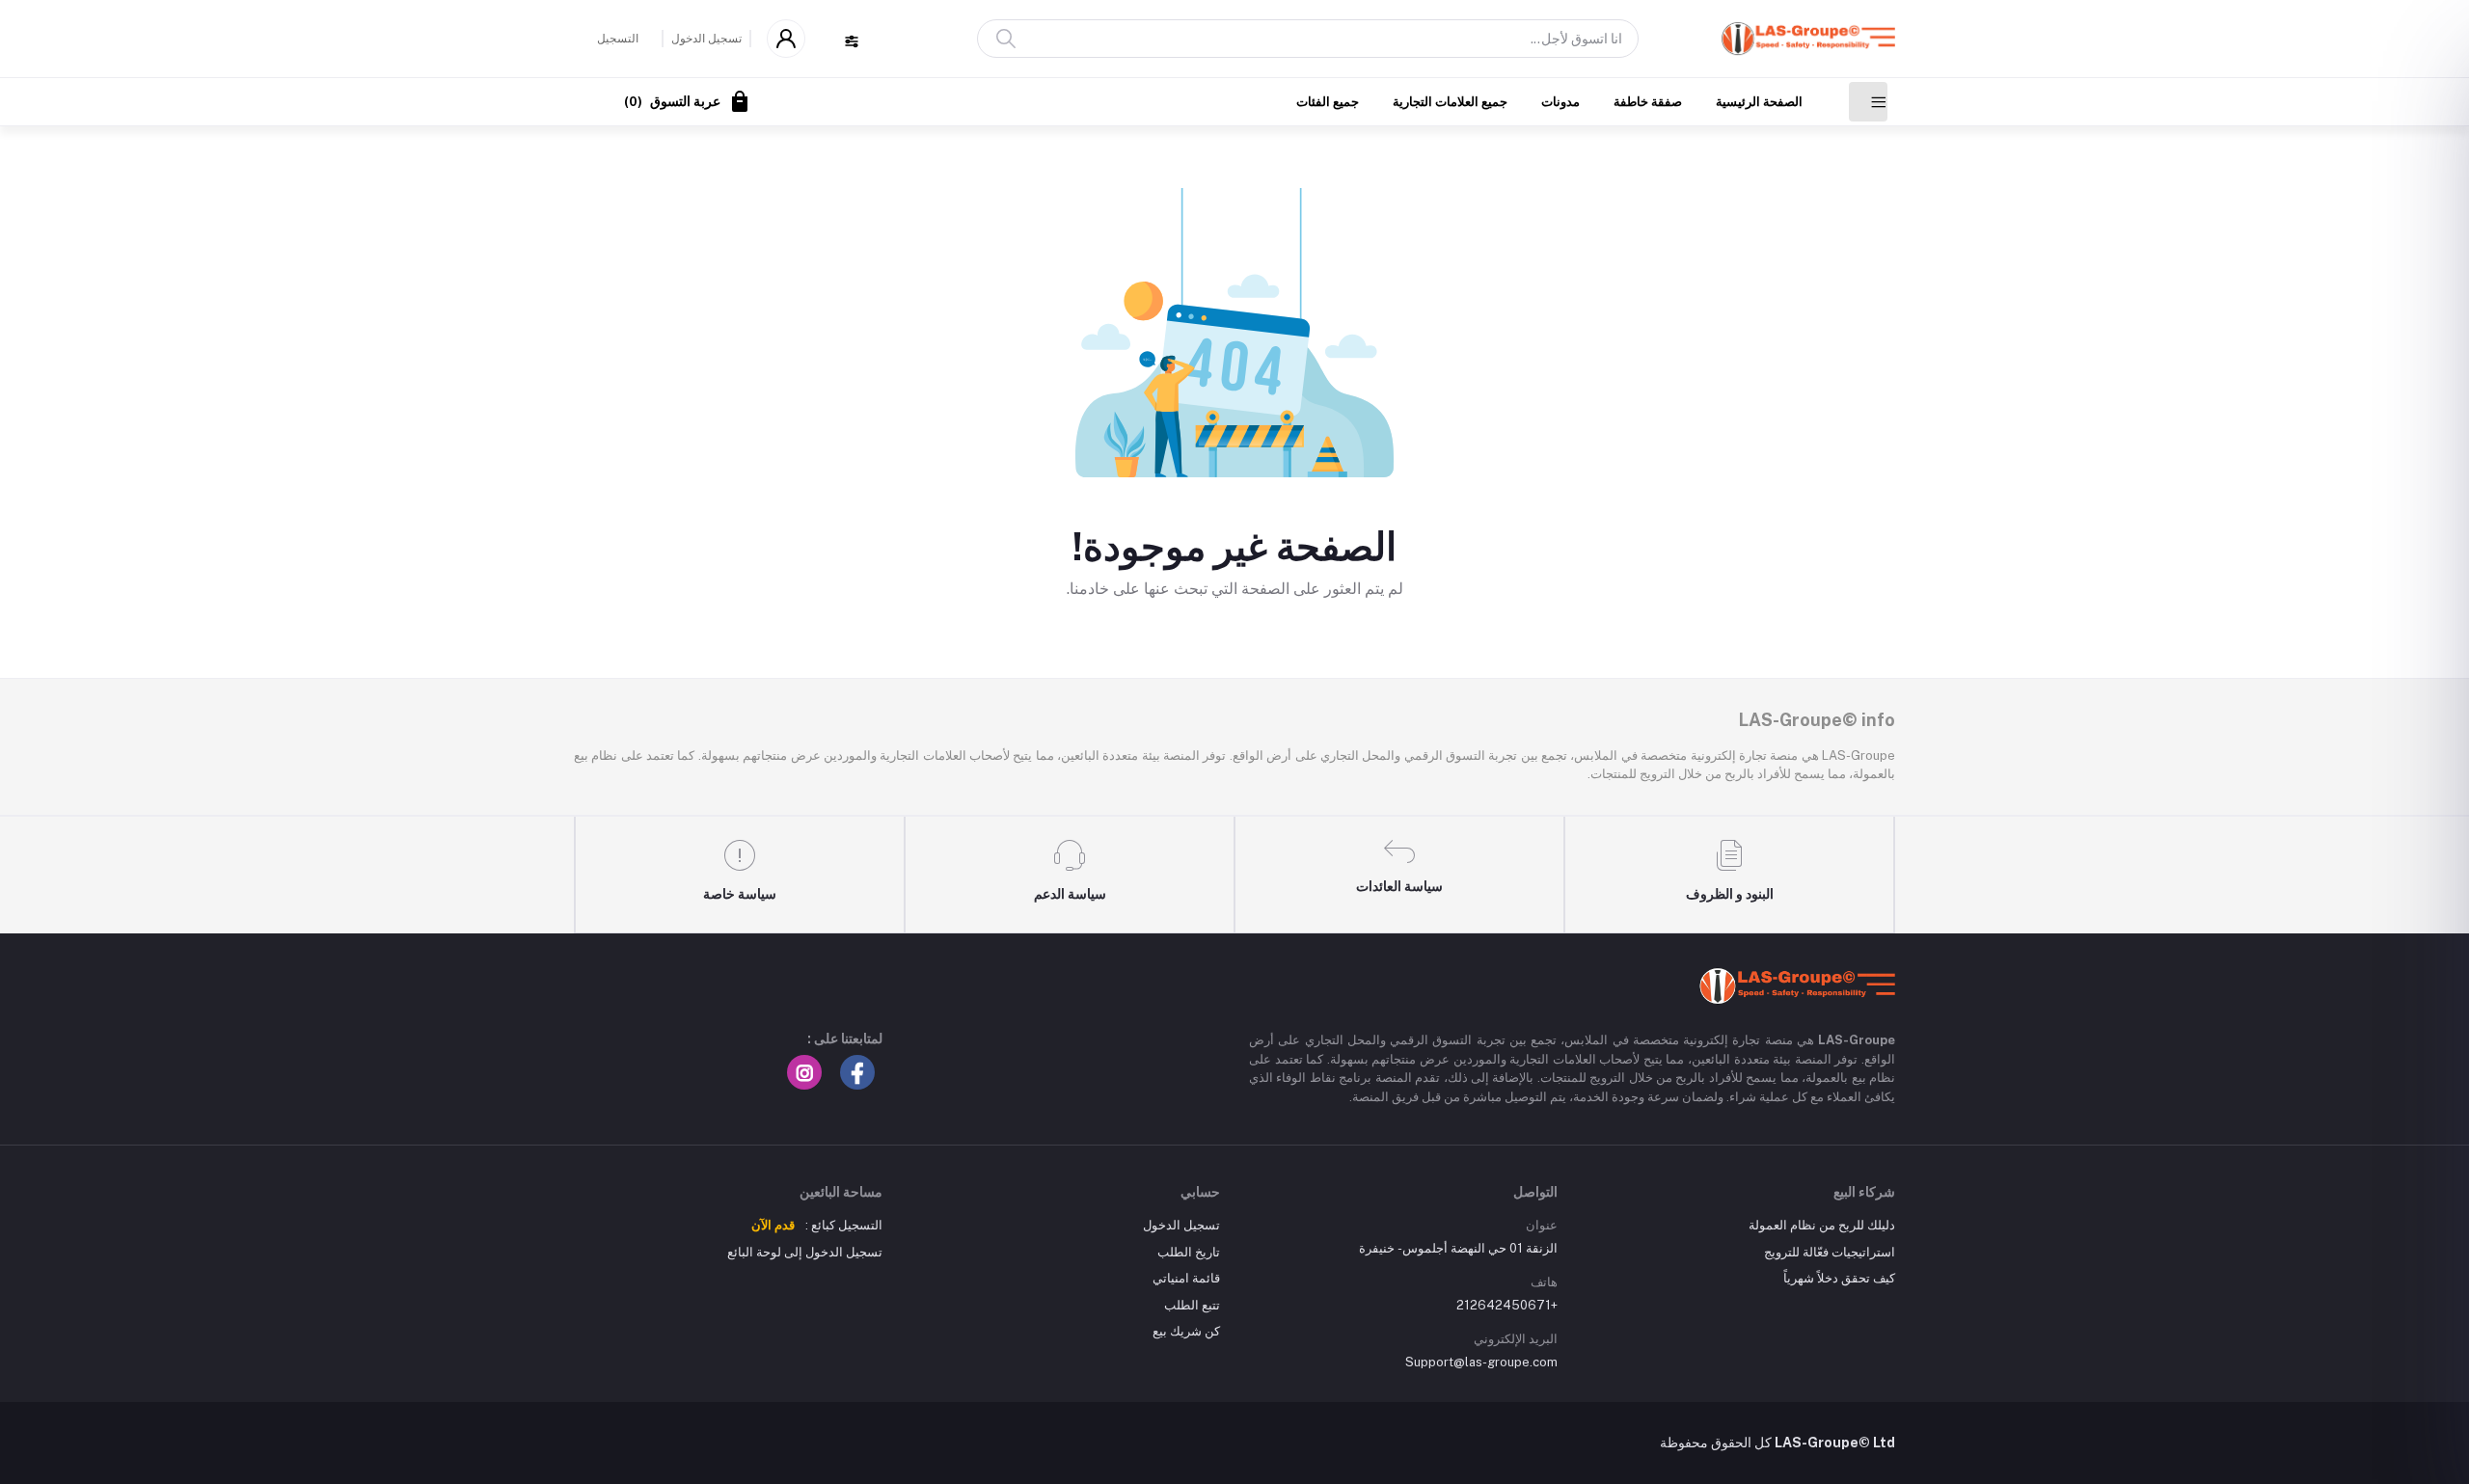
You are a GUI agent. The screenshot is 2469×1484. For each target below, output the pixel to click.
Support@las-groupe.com (1481, 1362)
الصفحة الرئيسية (1759, 102)
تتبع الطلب (1192, 1305)
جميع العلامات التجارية (1450, 102)
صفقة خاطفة (1648, 102)
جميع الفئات (1328, 102)
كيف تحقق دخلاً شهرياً (1839, 1278)
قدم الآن (773, 1225)
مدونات (1560, 102)
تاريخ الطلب (1189, 1252)
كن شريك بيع (1186, 1331)
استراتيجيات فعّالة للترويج (1830, 1252)
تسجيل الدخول (706, 39)
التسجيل (618, 39)
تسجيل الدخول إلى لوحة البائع (805, 1252)
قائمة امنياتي (1186, 1278)
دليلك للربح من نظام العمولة (1822, 1225)
